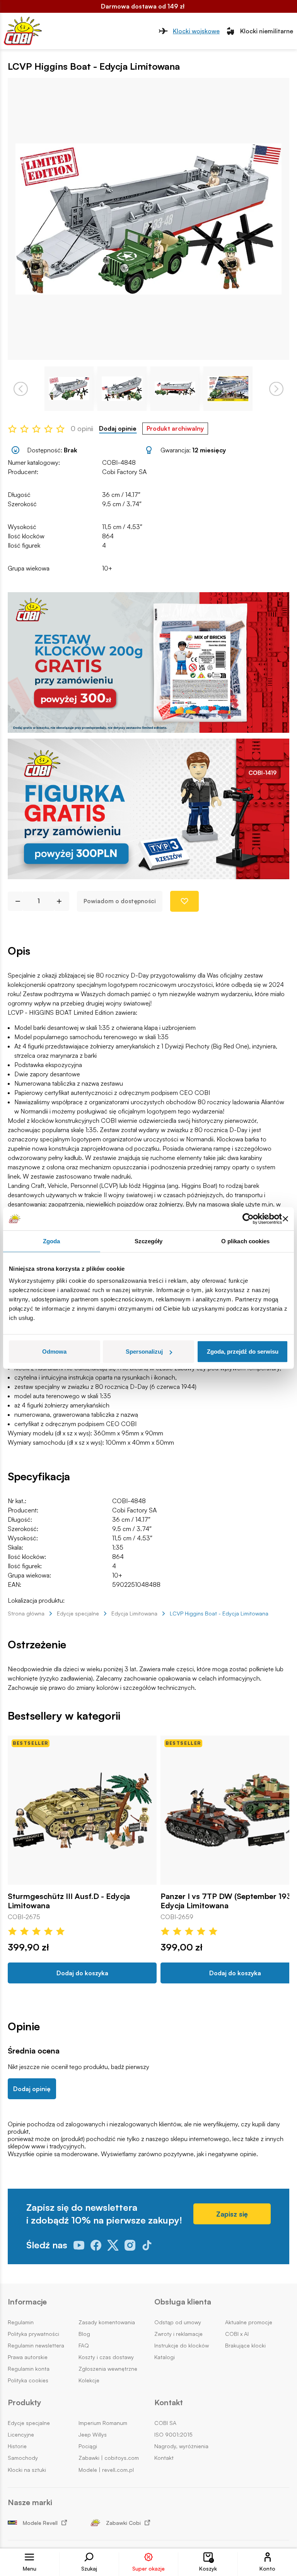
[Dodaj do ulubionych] (184, 901)
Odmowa (54, 1352)
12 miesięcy (209, 450)
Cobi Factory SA (124, 472)
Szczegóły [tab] (149, 1241)
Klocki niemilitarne (267, 31)
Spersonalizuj (144, 1352)
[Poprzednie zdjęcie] (21, 389)
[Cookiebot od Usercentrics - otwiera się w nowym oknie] (248, 1218)
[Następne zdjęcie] (276, 389)
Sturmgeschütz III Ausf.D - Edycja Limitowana (69, 1901)
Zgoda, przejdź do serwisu (243, 1352)
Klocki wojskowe (196, 31)
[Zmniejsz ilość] (15, 901)
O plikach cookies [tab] (246, 1241)
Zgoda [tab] (52, 1241)
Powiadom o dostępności (120, 901)
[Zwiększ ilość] (62, 901)
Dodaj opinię (32, 2089)
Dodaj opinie (118, 429)
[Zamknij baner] (285, 1218)
